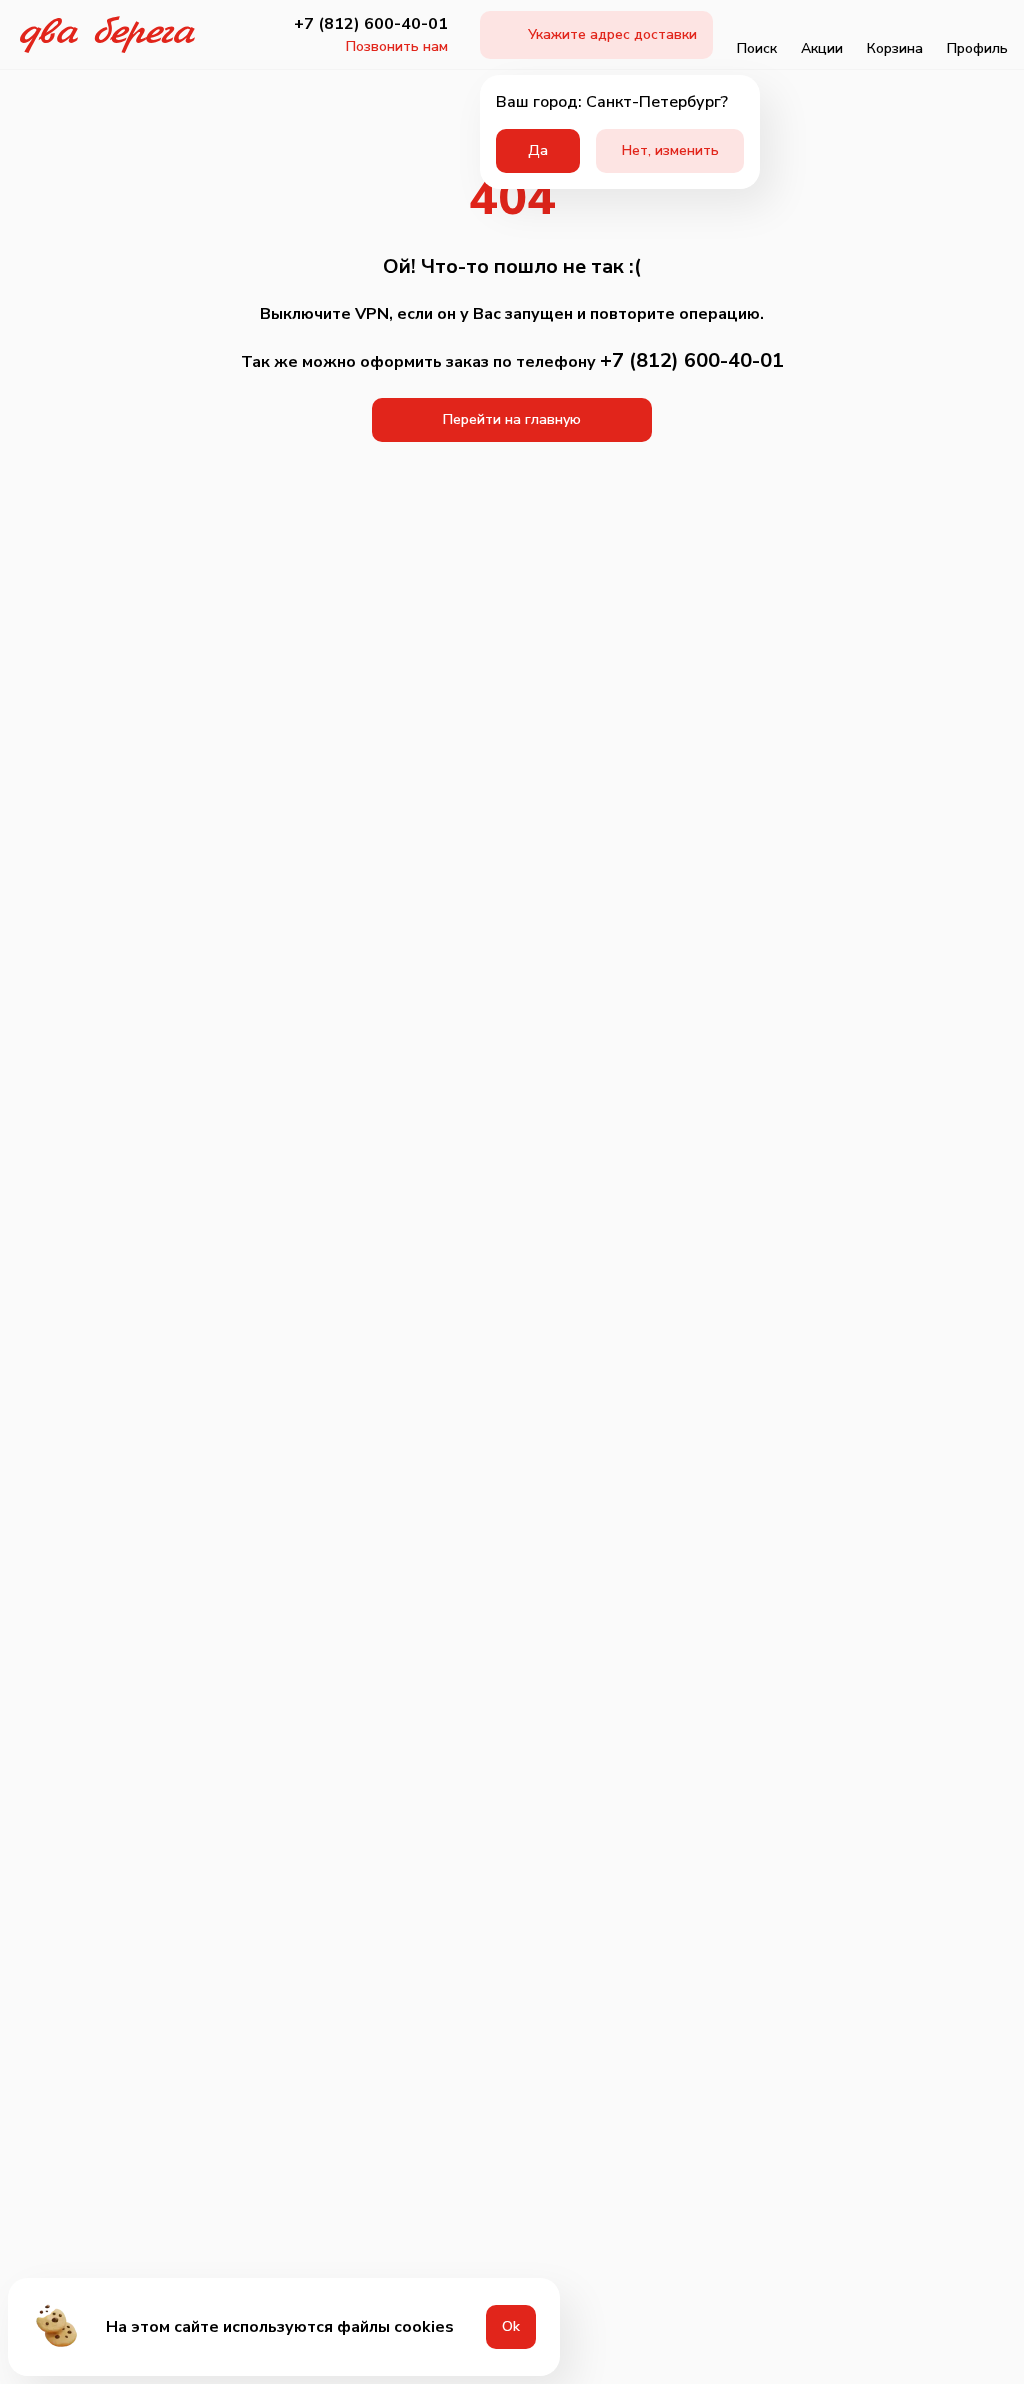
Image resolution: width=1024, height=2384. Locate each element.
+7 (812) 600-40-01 (371, 24)
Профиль (977, 48)
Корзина (895, 48)
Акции (822, 48)
